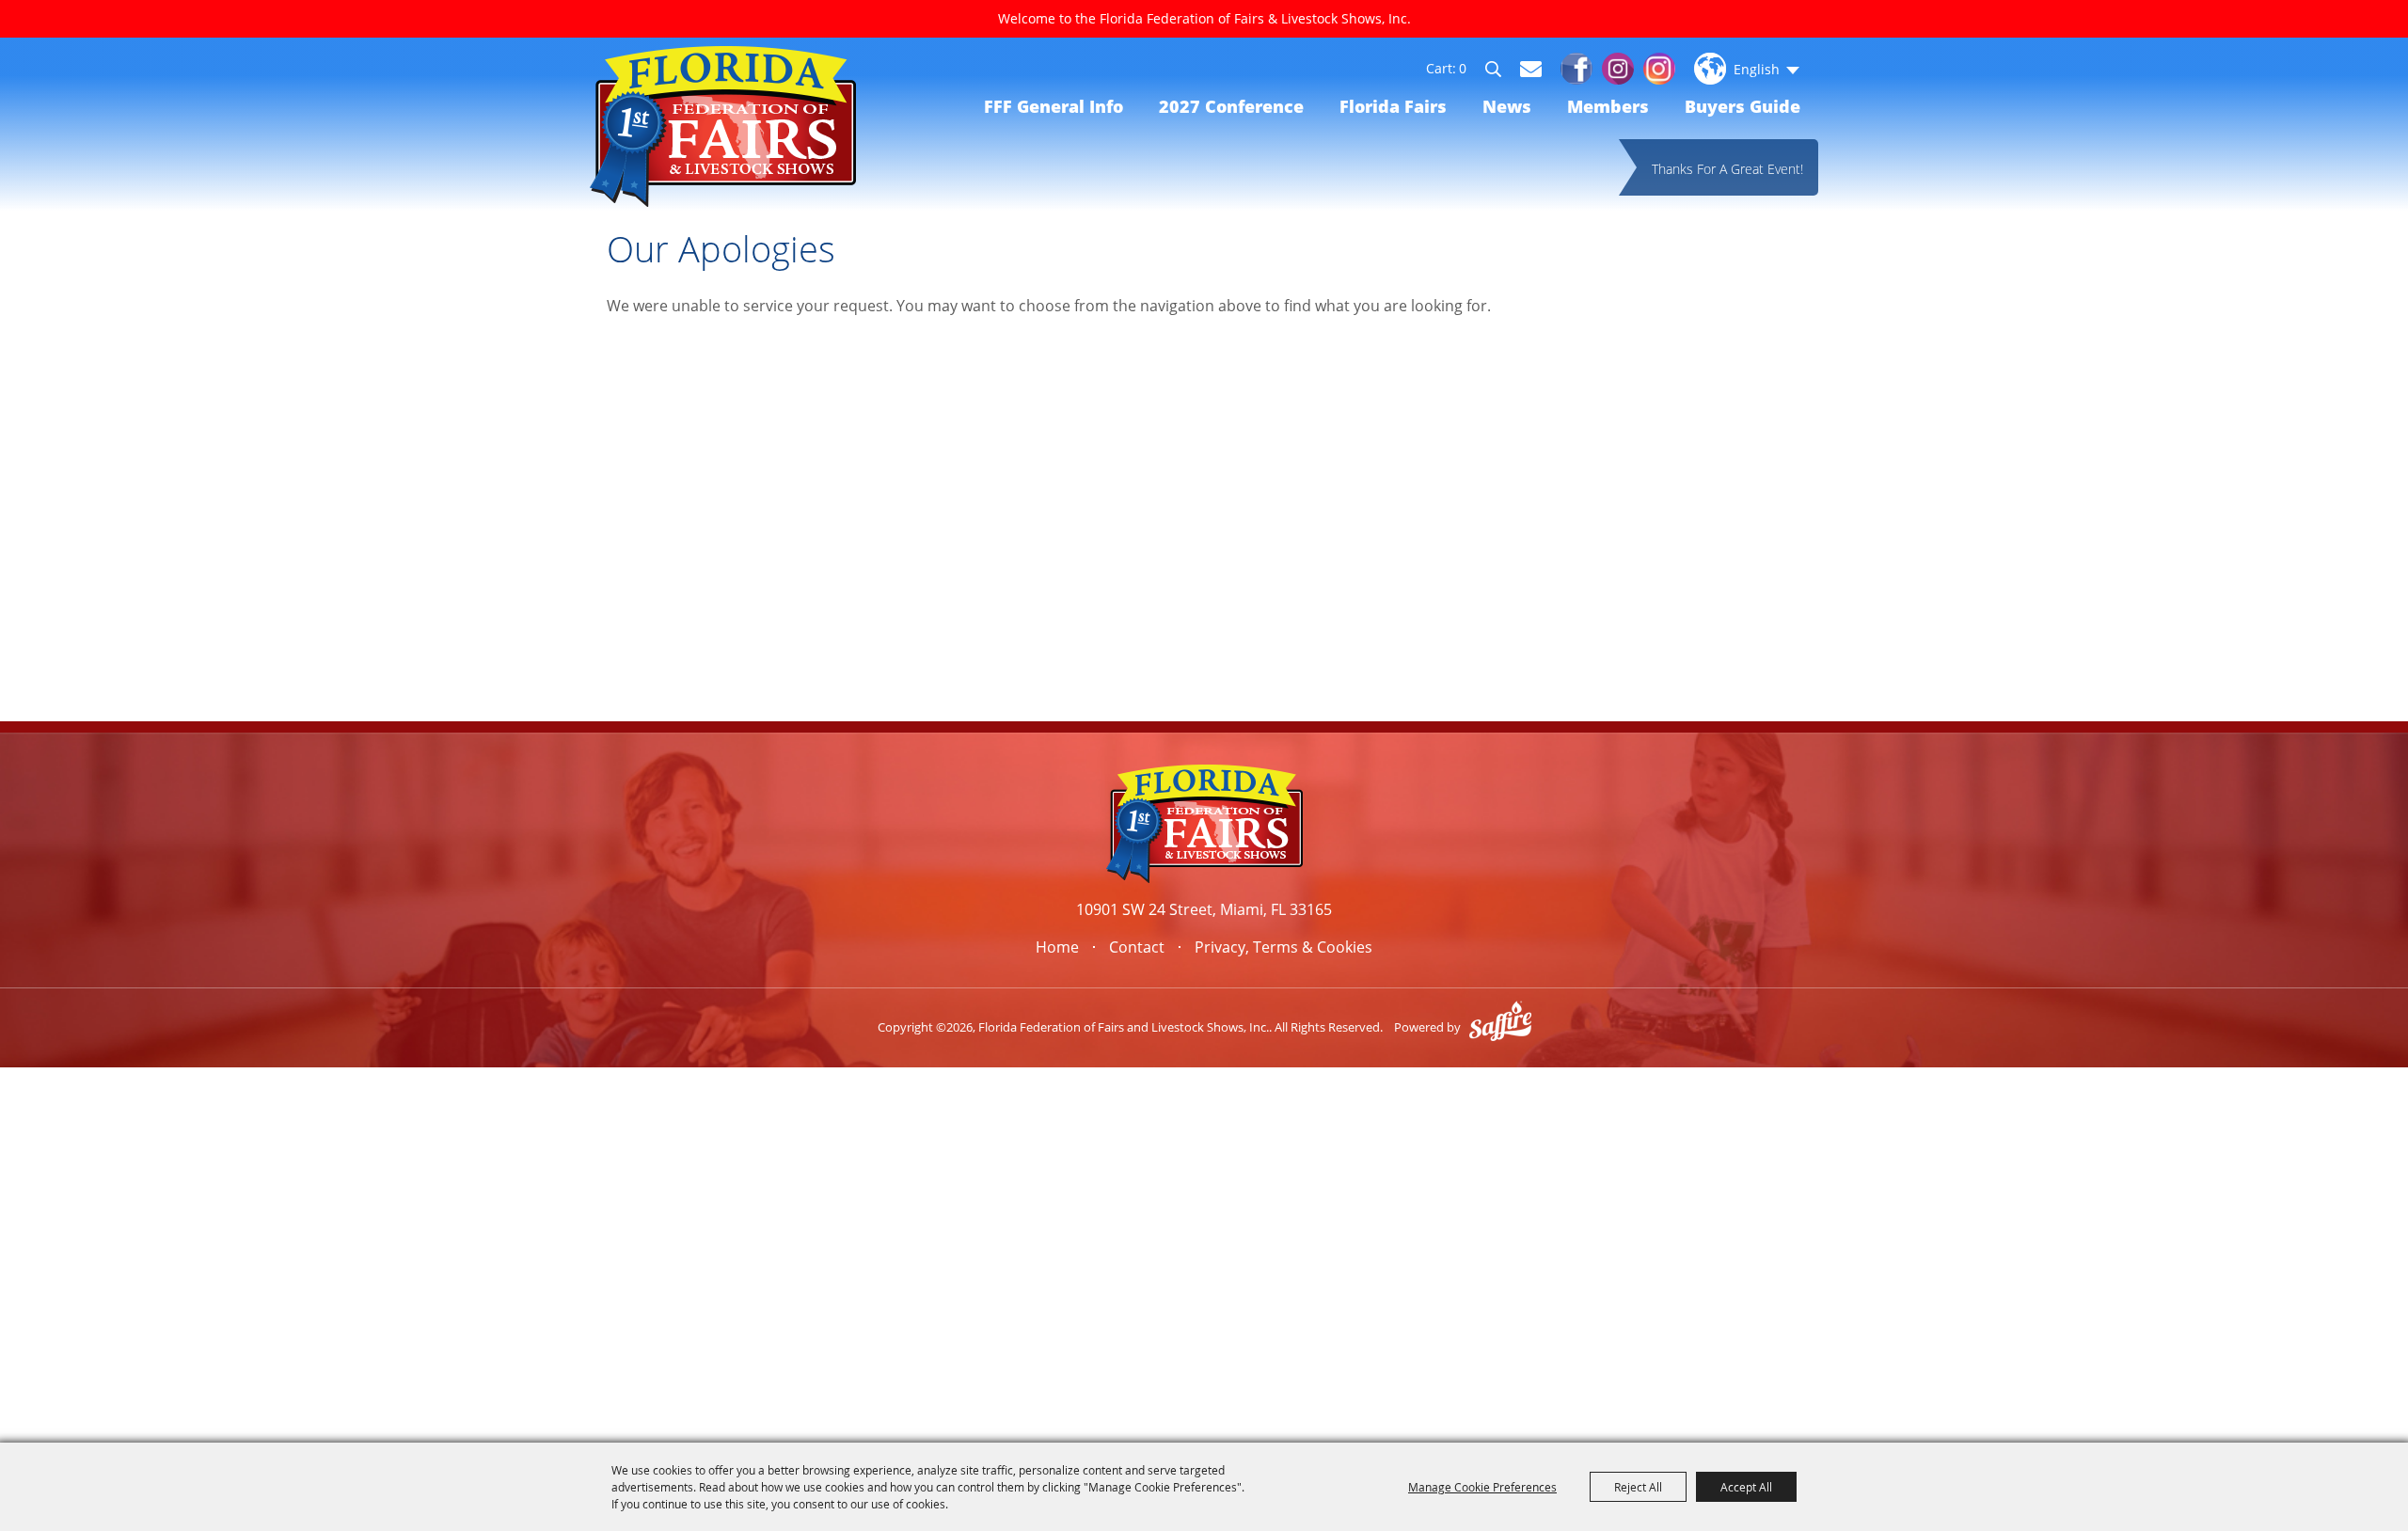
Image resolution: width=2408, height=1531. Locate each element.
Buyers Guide (1743, 106)
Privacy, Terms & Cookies (1283, 947)
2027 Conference (1231, 106)
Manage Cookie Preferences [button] (1482, 1487)
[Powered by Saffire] (1500, 1027)
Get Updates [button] (1531, 69)
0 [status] (1463, 69)
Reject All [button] (1638, 1487)
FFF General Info (1053, 106)
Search (1502, 71)
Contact (1137, 947)
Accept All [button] (1746, 1487)
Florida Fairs (1393, 106)
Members (1608, 106)
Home (1057, 947)
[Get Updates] (1531, 69)
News (1507, 106)
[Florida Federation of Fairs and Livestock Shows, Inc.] (723, 126)
